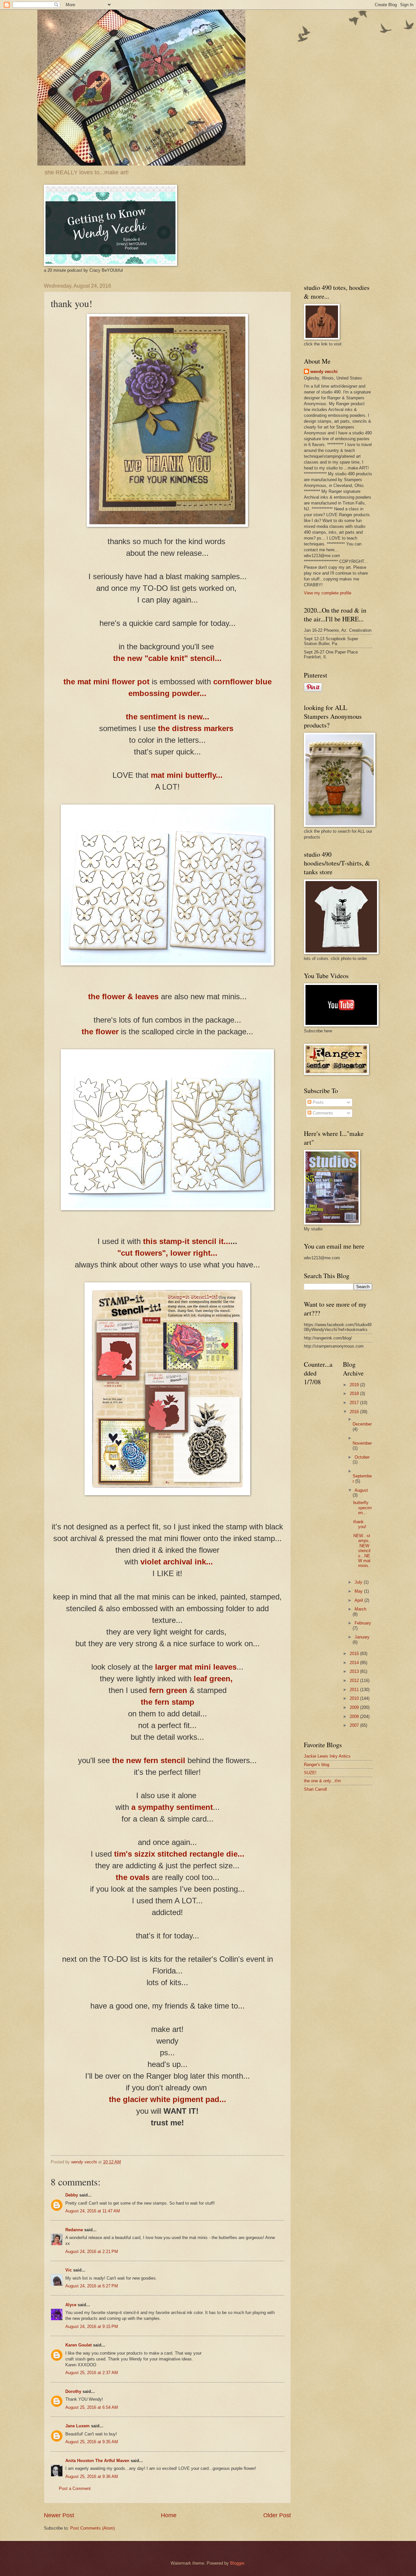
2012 (355, 1680)
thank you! (360, 1524)
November (362, 1443)
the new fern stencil (149, 1760)
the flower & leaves (123, 996)
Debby (72, 2195)
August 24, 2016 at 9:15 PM (92, 2327)
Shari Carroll (315, 1789)
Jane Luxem (78, 2426)
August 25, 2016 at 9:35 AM (92, 2442)
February (363, 1623)
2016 (355, 1412)
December (362, 1424)
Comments (322, 1113)
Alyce (71, 2305)
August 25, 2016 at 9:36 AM (92, 2476)
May (359, 1591)
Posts (318, 1102)
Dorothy (73, 2391)
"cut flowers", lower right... (167, 1253)
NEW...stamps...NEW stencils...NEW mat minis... (362, 1553)
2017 (355, 1403)
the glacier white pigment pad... (168, 2099)
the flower (101, 1032)
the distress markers (196, 728)
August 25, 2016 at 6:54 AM (92, 2407)
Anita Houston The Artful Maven (97, 2461)
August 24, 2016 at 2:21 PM (92, 2252)
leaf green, (213, 1679)
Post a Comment (75, 2489)
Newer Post (59, 2515)
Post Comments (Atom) (92, 2528)
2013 (355, 1671)
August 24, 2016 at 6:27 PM (92, 2286)
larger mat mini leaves (196, 1667)
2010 (355, 1698)
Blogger (237, 2563)
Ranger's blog (317, 1765)
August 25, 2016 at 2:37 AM (92, 2373)
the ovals (133, 1877)
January (362, 1637)
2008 (355, 1717)
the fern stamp (168, 1702)
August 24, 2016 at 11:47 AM (93, 2211)
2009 (355, 1707)
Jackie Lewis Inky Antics (327, 1756)
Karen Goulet (78, 2345)
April (359, 1600)
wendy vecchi (324, 372)
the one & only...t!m (322, 1781)
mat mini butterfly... (187, 775)
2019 (355, 1385)
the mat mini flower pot (106, 682)
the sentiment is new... (168, 717)
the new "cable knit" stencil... (167, 658)
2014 (355, 1663)
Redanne (74, 2230)
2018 (355, 1394)
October (362, 1457)
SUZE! (310, 1773)
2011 (355, 1690)
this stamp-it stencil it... (187, 1241)
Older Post (277, 2515)
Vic (69, 2270)
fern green (168, 1690)
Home (169, 2515)
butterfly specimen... (363, 1508)
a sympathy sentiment (171, 1807)
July (359, 1582)
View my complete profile (328, 593)
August (361, 1490)
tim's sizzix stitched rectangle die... (179, 1854)
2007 (355, 1725)
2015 (355, 1654)
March (360, 1609)
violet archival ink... (177, 1562)
